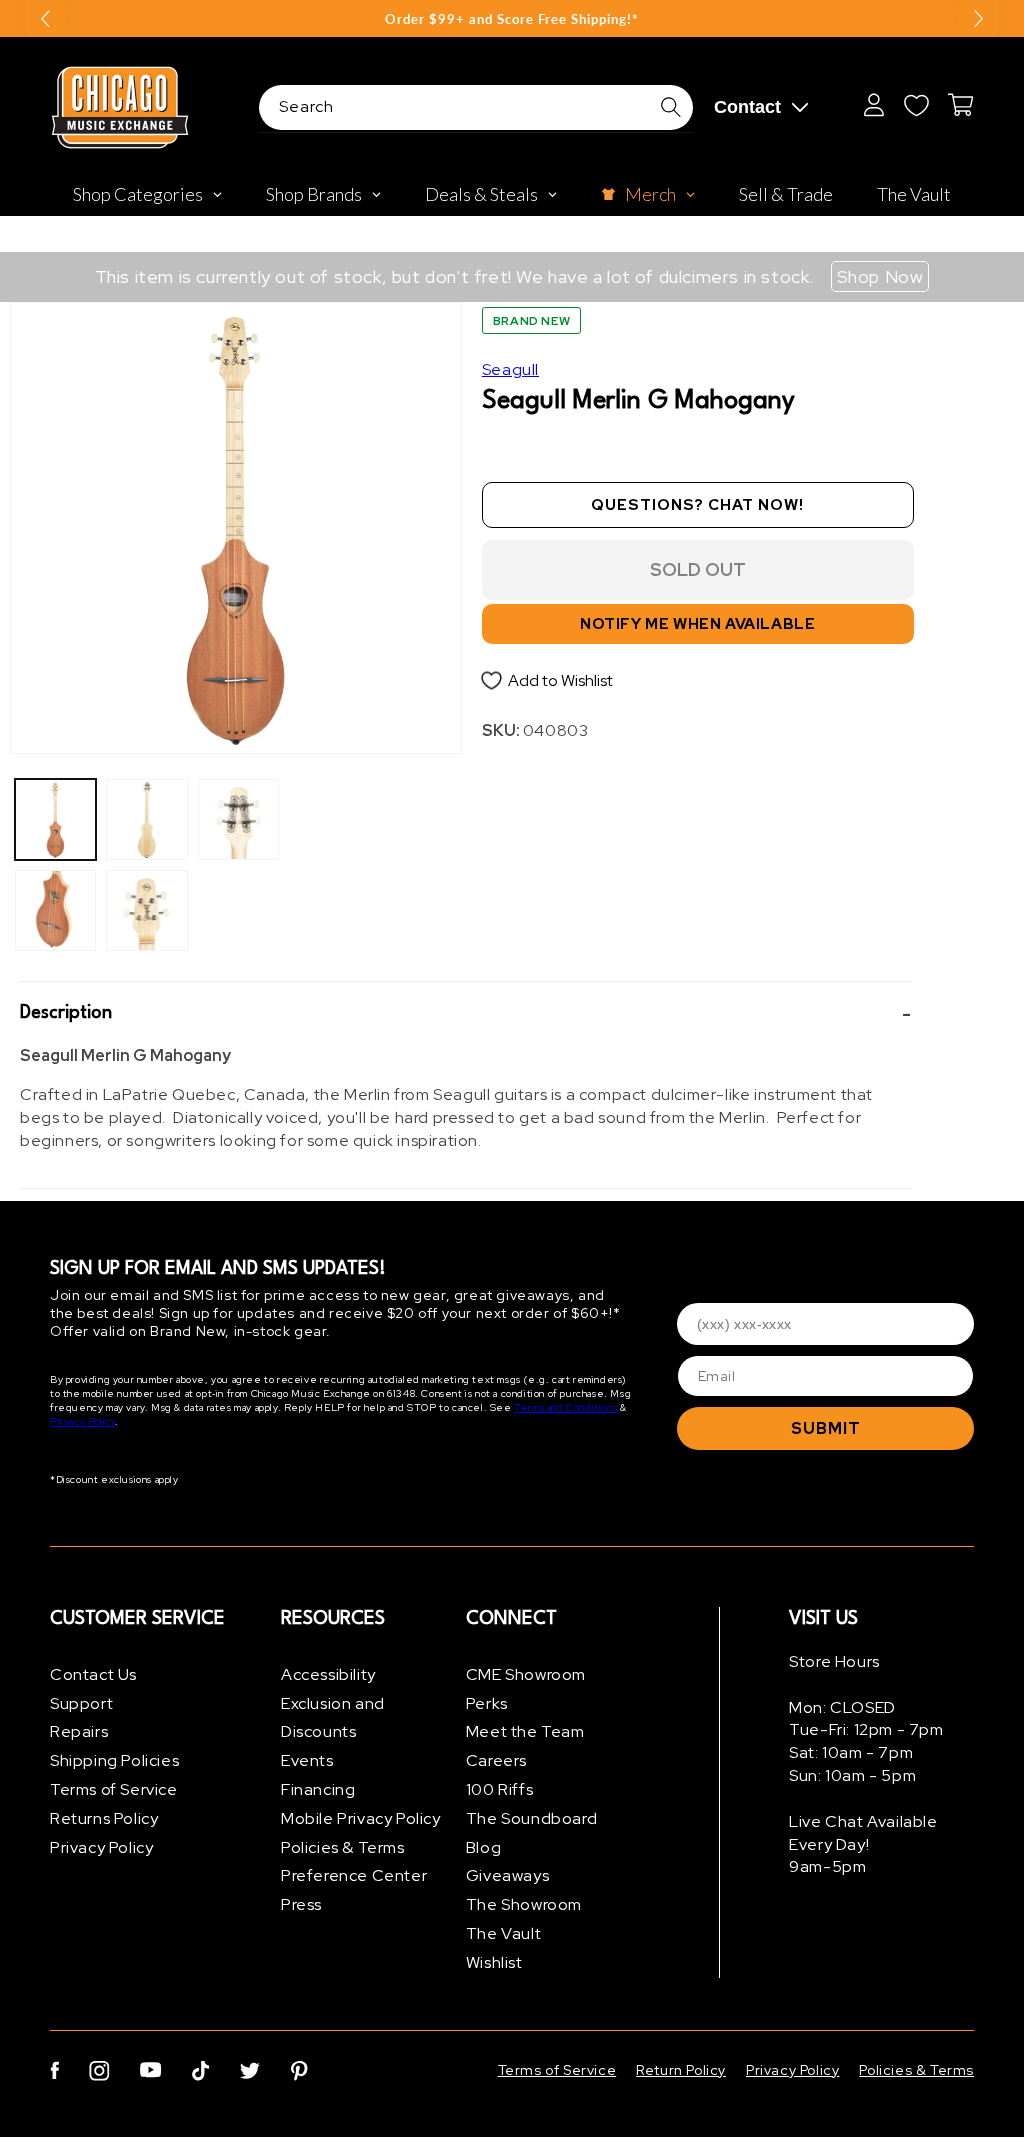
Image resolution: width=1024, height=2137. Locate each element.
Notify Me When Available (697, 624)
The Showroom (524, 1904)
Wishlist (494, 1962)
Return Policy (681, 2070)
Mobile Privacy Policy (361, 1818)
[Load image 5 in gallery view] (238, 819)
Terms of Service (114, 1789)
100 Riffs (499, 1789)
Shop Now (880, 276)
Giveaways (507, 1875)
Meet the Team (525, 1731)
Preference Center (354, 1875)
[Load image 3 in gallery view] (146, 819)
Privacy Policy (82, 1421)
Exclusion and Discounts (333, 1718)
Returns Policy (104, 1818)
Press (301, 1904)
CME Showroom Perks (526, 1689)
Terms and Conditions (565, 1407)
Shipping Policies (114, 1760)
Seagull (510, 369)
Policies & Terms (343, 1847)
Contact (747, 107)
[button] (466, 1013)
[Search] (671, 107)
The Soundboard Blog (531, 1833)
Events (307, 1760)
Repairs (79, 1731)
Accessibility (328, 1674)
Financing (318, 1789)
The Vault (503, 1933)
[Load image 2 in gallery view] (55, 910)
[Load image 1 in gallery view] (55, 819)
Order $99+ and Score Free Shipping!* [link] (512, 19)
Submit (826, 1428)
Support (81, 1703)
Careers (496, 1760)
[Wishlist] (916, 105)
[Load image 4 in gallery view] (146, 910)
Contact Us (93, 1674)
